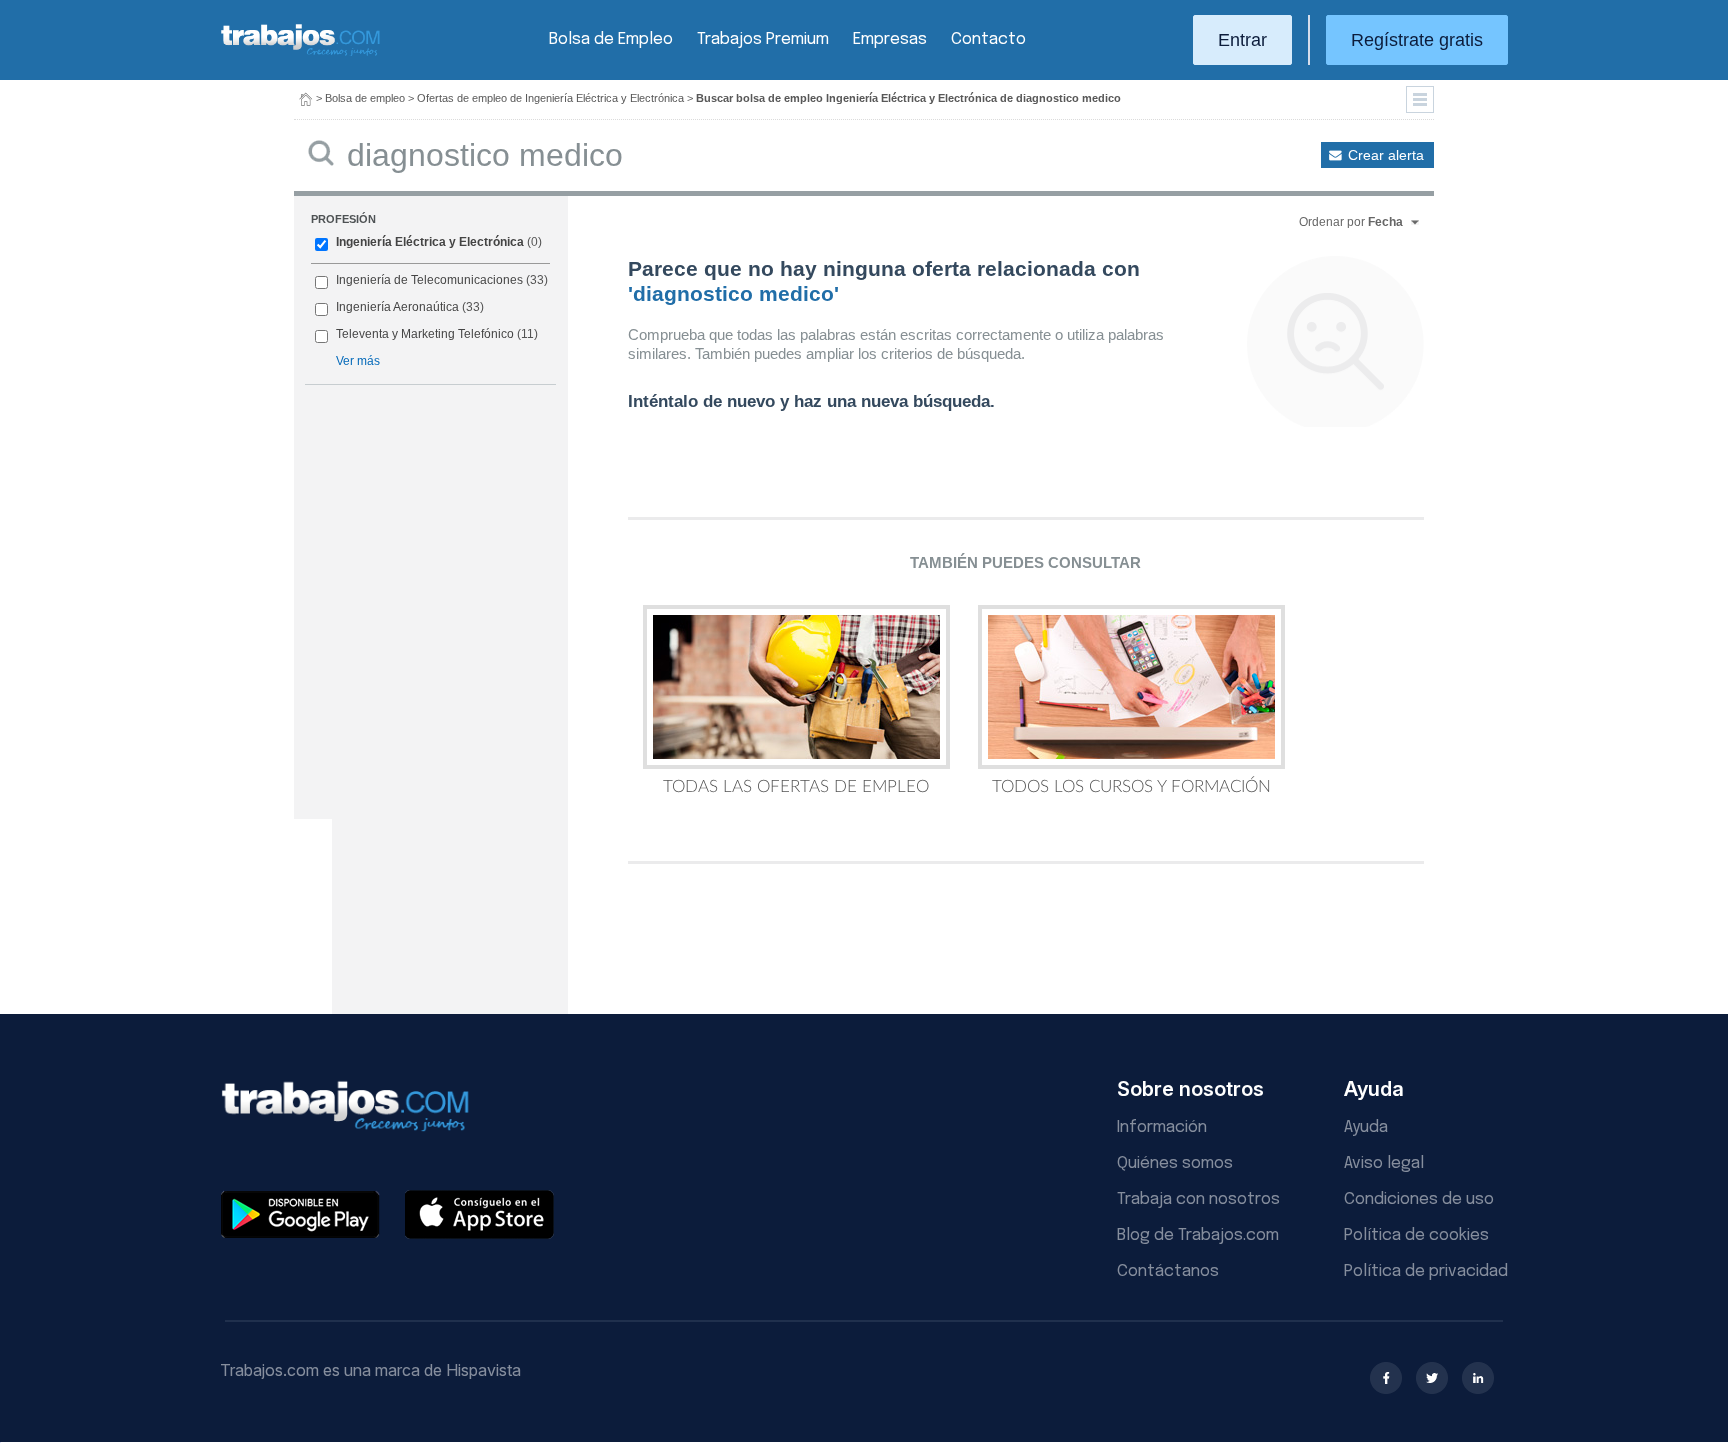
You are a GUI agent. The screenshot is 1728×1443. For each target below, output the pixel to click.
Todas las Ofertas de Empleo (796, 786)
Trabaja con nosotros (1198, 1199)
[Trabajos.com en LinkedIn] (1478, 1378)
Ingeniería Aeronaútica (397, 307)
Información (1162, 1127)
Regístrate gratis (1417, 40)
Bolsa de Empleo (611, 39)
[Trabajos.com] (301, 53)
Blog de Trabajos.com (1198, 1235)
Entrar (1242, 40)
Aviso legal (1384, 1163)
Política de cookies (1416, 1235)
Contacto (988, 39)
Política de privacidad (1426, 1271)
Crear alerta (1386, 155)
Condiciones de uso (1419, 1199)
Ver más (358, 361)
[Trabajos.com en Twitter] (1432, 1378)
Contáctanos (1168, 1271)
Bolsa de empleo (365, 98)
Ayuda (1366, 1127)
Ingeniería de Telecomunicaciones (429, 280)
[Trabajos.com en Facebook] (1386, 1378)
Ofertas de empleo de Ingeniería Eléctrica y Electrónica (550, 98)
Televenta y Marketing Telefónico (425, 334)
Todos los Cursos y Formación (1131, 786)
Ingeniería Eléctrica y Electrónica (430, 242)
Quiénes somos (1175, 1163)
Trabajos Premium (763, 39)
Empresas (890, 39)
